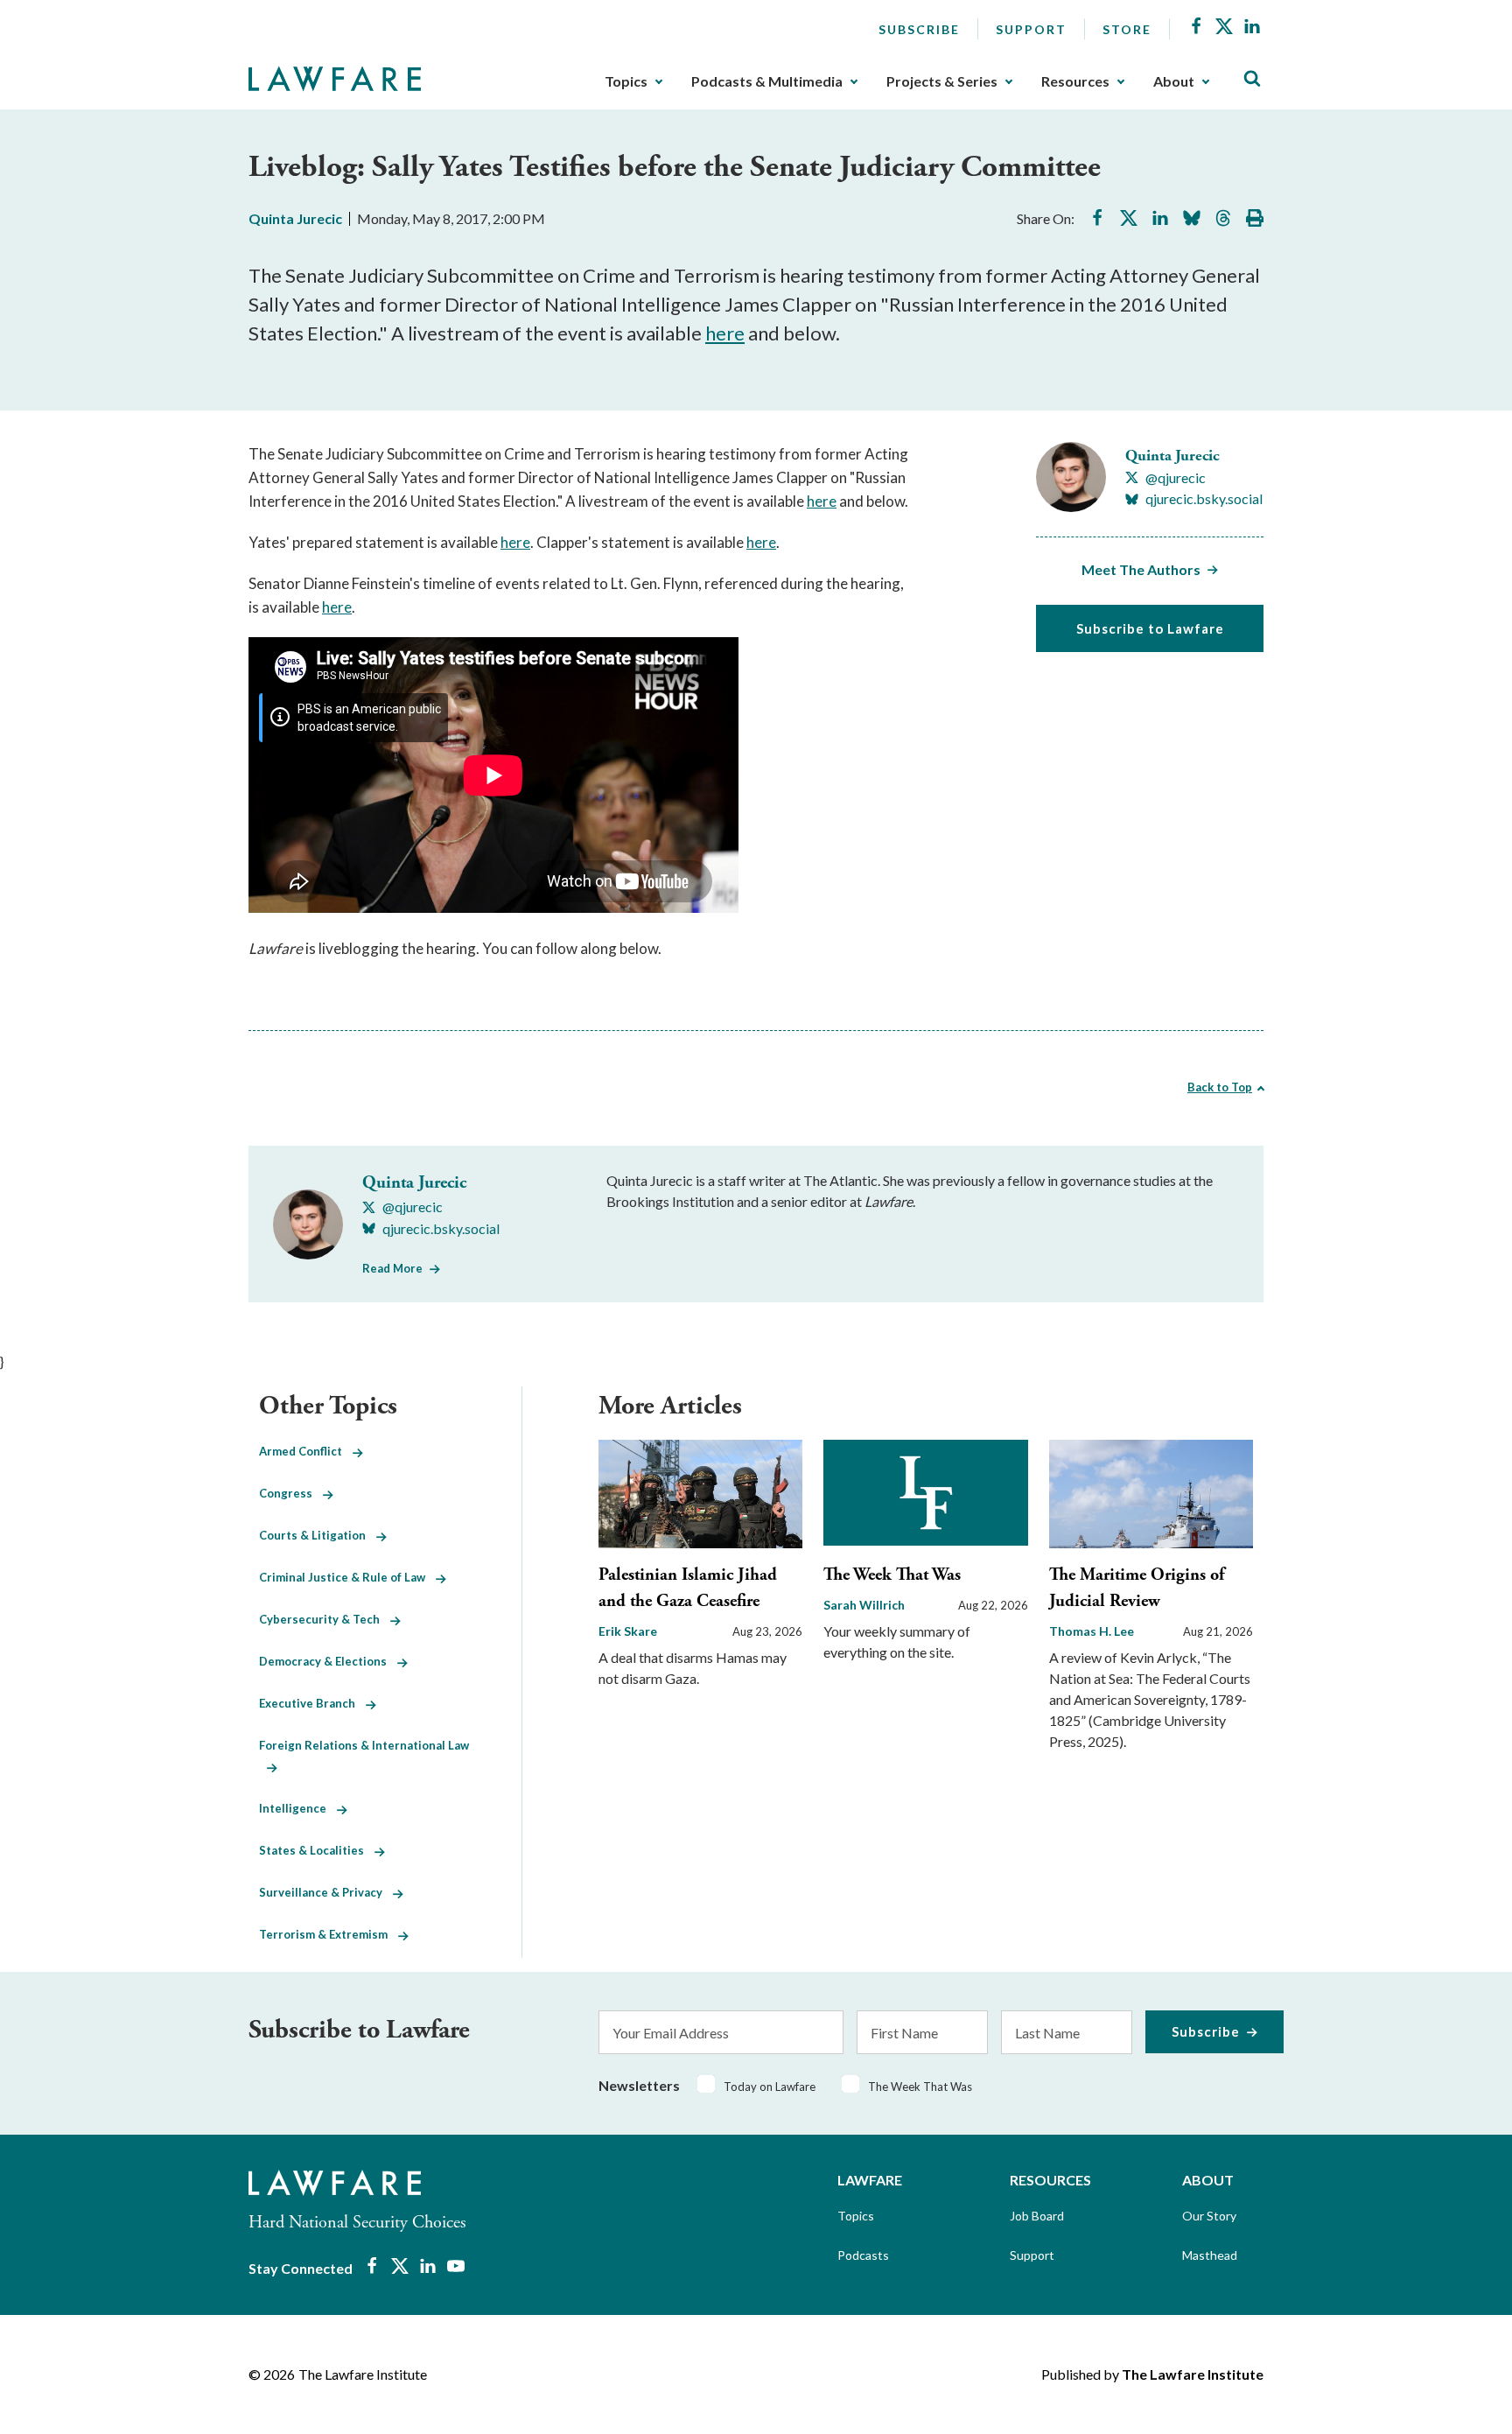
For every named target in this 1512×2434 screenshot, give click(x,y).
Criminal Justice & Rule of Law (347, 1577)
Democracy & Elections (328, 1661)
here (725, 333)
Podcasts (863, 2255)
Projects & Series (942, 81)
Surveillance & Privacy (326, 1892)
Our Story (1209, 2216)
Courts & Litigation (318, 1535)
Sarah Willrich (864, 1605)
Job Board (1037, 2216)
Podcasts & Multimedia (767, 81)
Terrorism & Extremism (329, 1934)
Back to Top (1220, 1087)
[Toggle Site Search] (1252, 79)
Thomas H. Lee (1092, 1631)
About (1174, 81)
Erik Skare (628, 1631)
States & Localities (317, 1850)
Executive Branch (312, 1703)
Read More (392, 1268)
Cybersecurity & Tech (325, 1619)
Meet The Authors (1141, 569)
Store (1127, 29)
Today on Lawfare (770, 2087)
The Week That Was (892, 1575)
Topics (626, 81)
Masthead (1210, 2255)
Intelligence (298, 1808)
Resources (1075, 81)
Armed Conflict (306, 1451)
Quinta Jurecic (295, 218)
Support (1031, 29)
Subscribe (919, 29)
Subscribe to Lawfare (1150, 628)
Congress (291, 1493)
